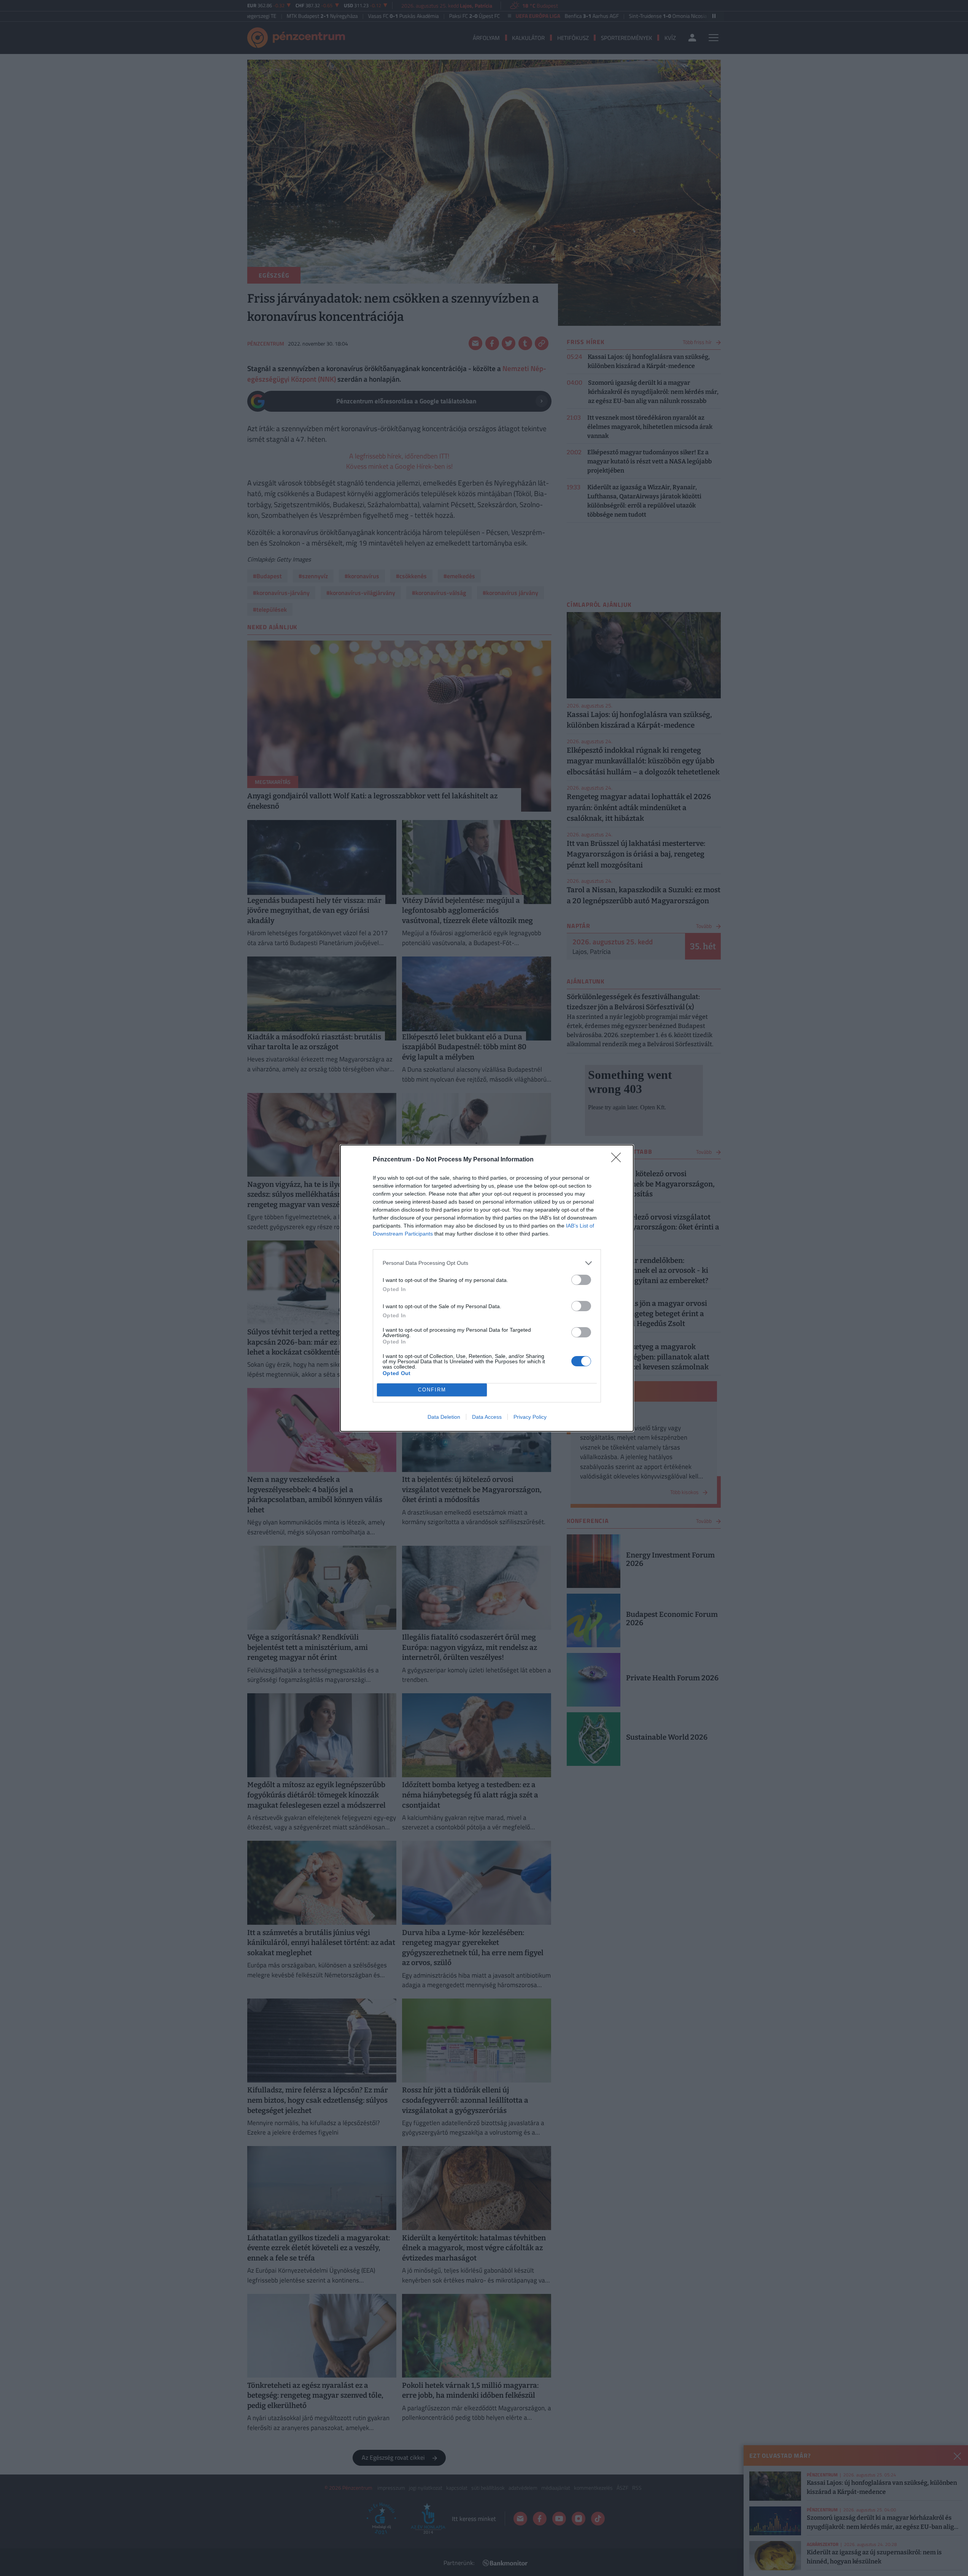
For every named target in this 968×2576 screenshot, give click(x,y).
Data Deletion (444, 1417)
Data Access (487, 1417)
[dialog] (487, 1288)
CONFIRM (432, 1390)
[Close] (618, 1160)
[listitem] (487, 1263)
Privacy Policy (530, 1417)
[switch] (581, 1280)
